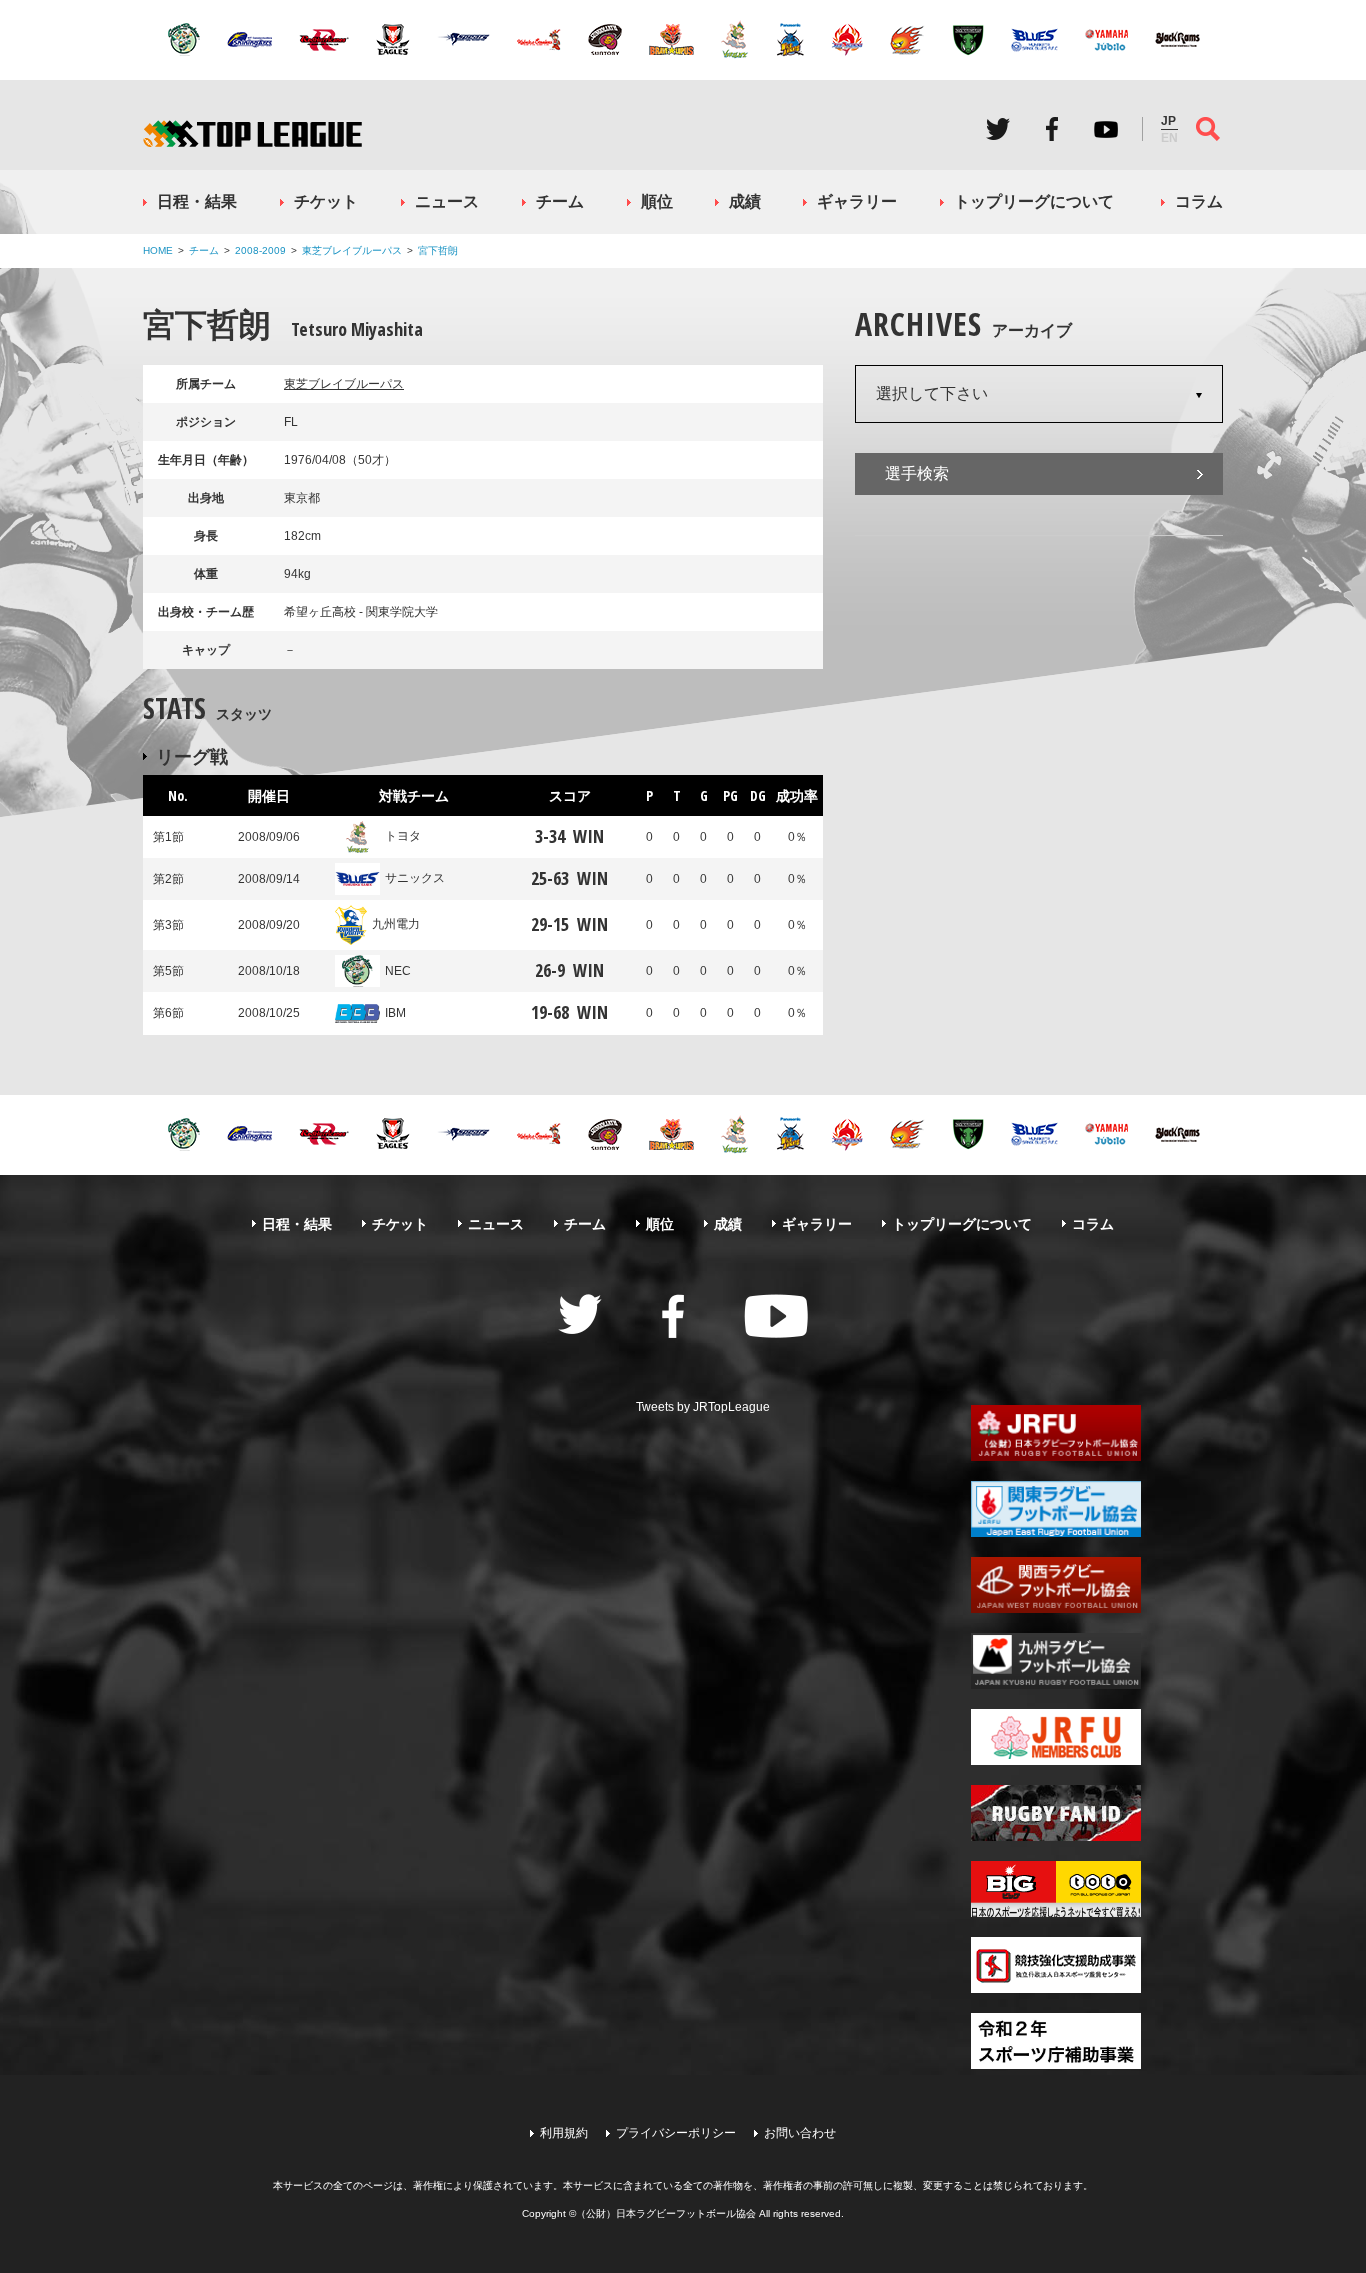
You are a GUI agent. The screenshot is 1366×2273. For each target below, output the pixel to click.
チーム (560, 201)
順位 (657, 201)
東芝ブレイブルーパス (352, 250)
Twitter (998, 129)
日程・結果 (197, 201)
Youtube (1106, 129)
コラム (1199, 201)
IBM (395, 1013)
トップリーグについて (1034, 201)
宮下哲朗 (438, 250)
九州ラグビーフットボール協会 (1056, 1661)
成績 (745, 201)
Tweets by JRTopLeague (703, 1407)
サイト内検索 (1208, 129)
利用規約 (564, 2133)
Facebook (1052, 129)
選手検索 (917, 473)
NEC (398, 971)
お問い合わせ (800, 2133)
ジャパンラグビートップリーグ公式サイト (252, 133)
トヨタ (403, 836)
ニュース (447, 201)
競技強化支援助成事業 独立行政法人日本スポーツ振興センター (1056, 1965)
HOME (158, 250)
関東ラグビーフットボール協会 (1056, 1509)
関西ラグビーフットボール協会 (1056, 1585)
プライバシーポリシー (676, 2133)
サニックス (415, 878)
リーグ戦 (192, 756)
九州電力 (396, 924)
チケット (326, 201)
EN (1169, 138)
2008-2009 (260, 250)
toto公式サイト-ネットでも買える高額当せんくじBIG (1056, 1889)
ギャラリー (857, 201)
